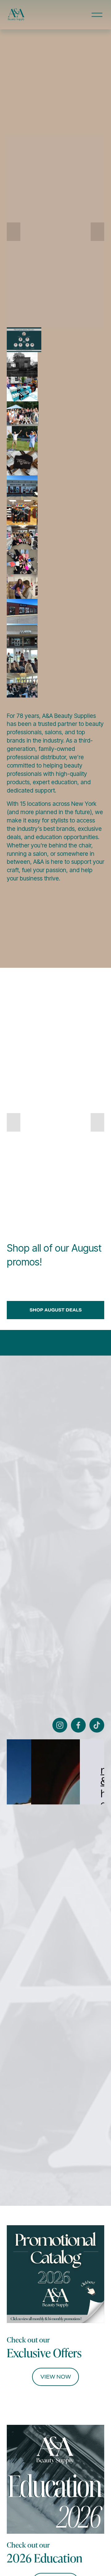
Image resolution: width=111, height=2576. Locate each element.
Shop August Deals (56, 1310)
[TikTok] (97, 1725)
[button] (14, 232)
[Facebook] (78, 1725)
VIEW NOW (56, 2377)
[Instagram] (60, 1725)
